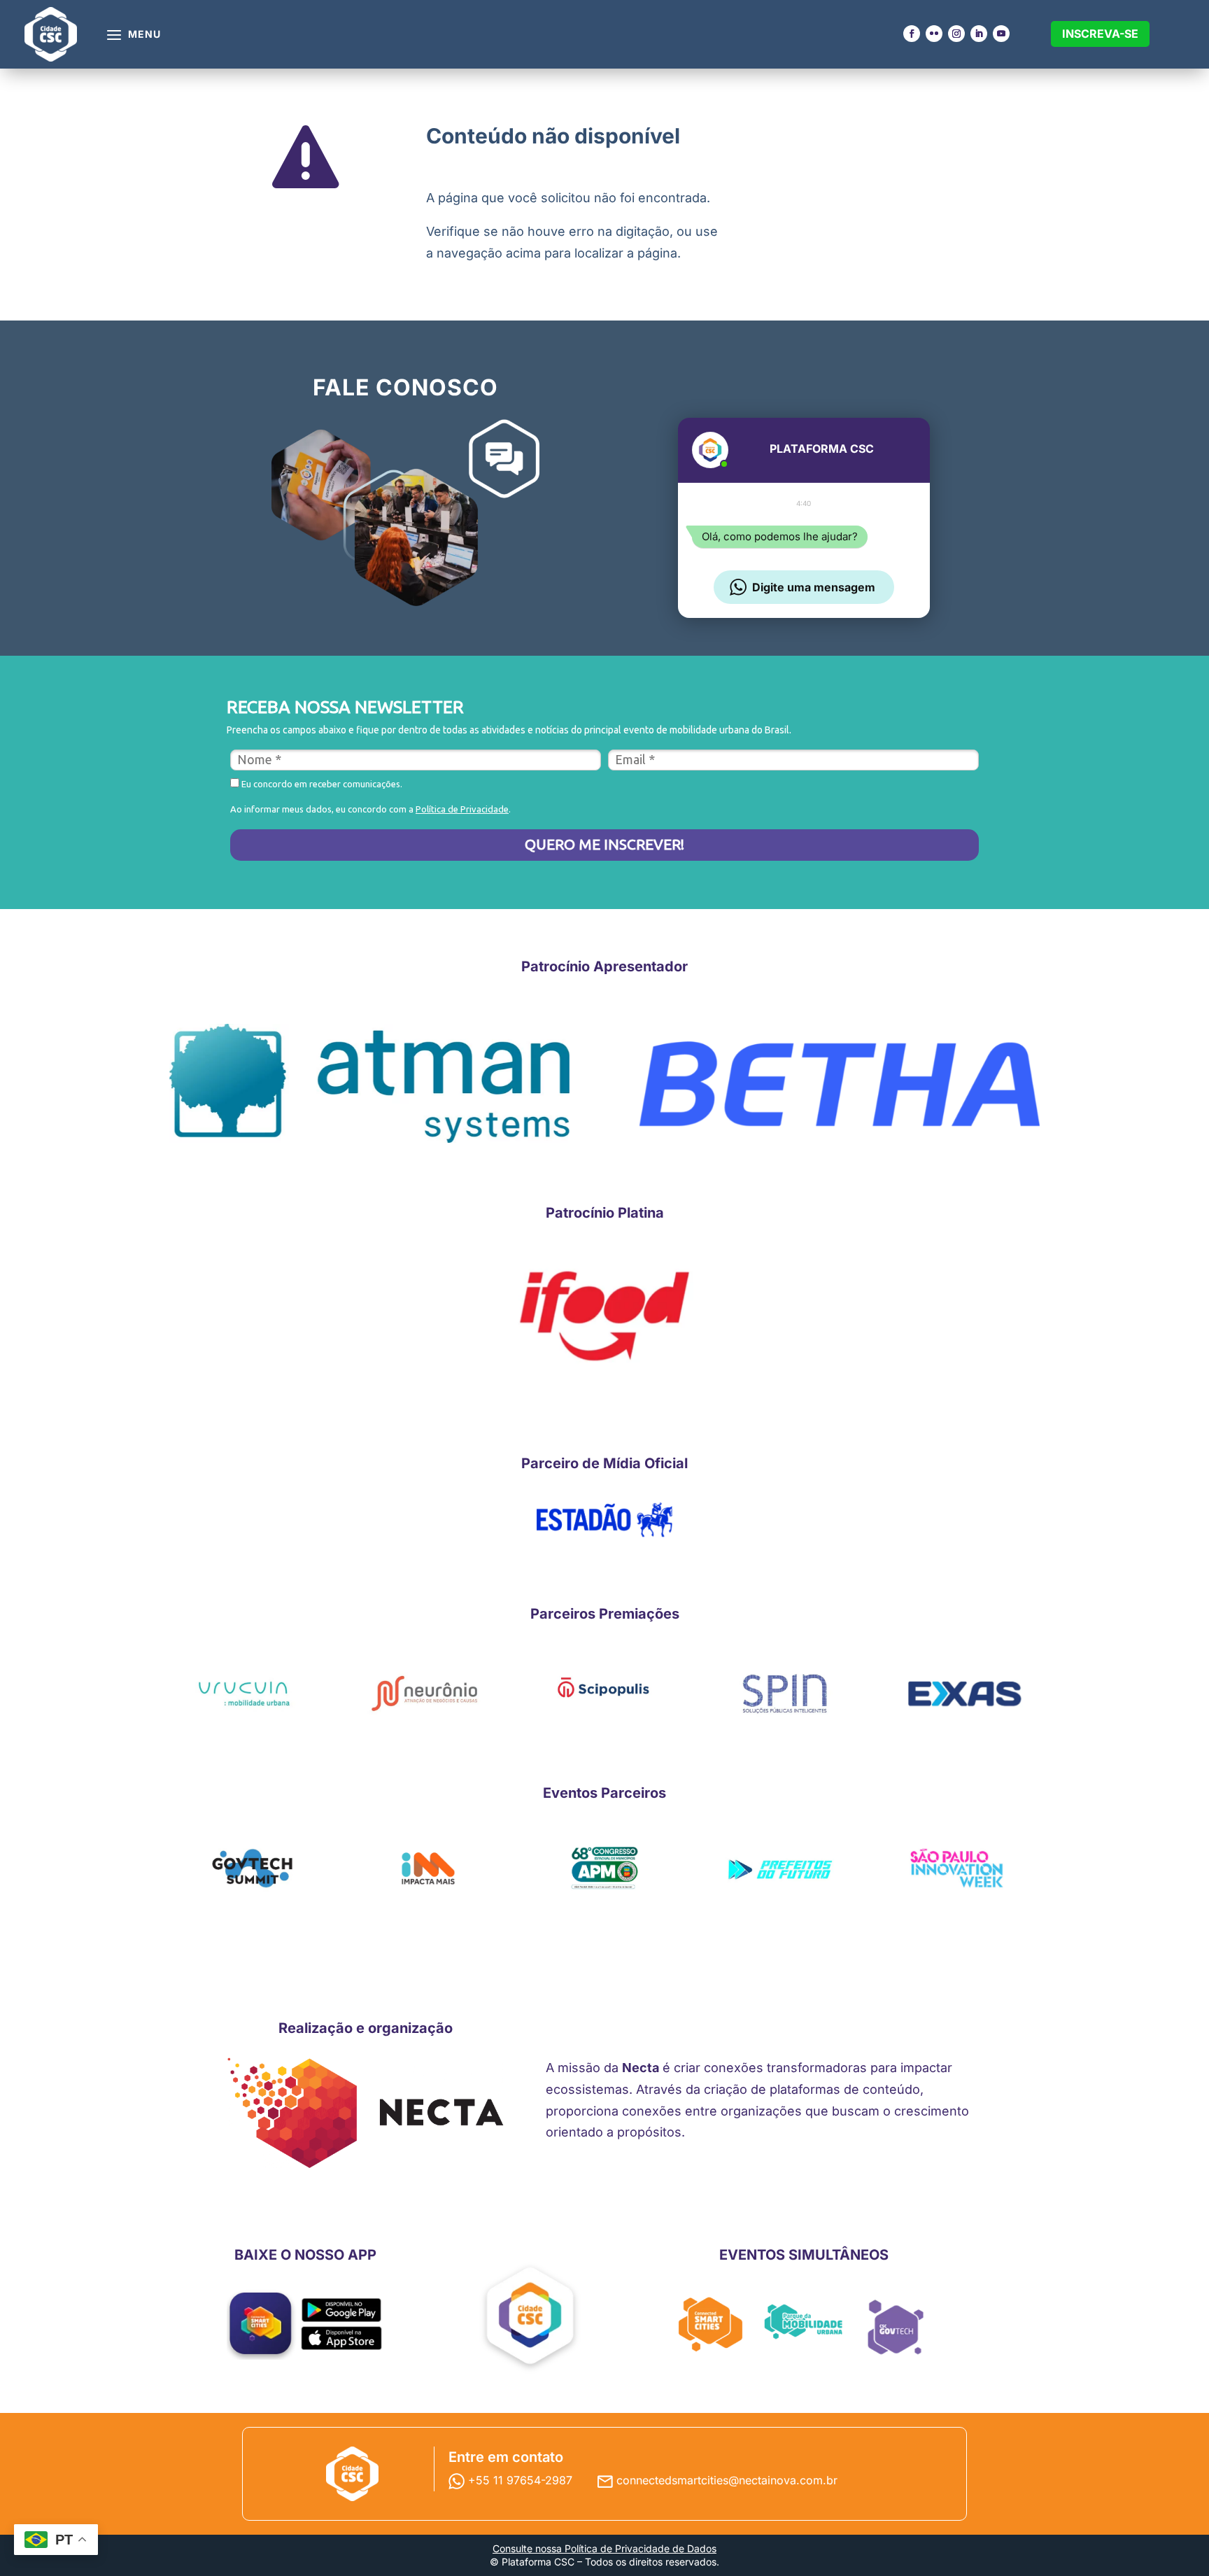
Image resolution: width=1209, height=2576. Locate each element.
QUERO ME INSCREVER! (604, 844)
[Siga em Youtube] (1001, 34)
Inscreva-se (1100, 34)
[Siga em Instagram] (956, 34)
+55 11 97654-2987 (522, 2480)
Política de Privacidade (462, 809)
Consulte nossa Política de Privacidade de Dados (604, 2548)
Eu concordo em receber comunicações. (321, 784)
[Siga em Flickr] (934, 34)
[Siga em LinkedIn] (979, 34)
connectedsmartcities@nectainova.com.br (727, 2480)
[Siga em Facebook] (912, 34)
